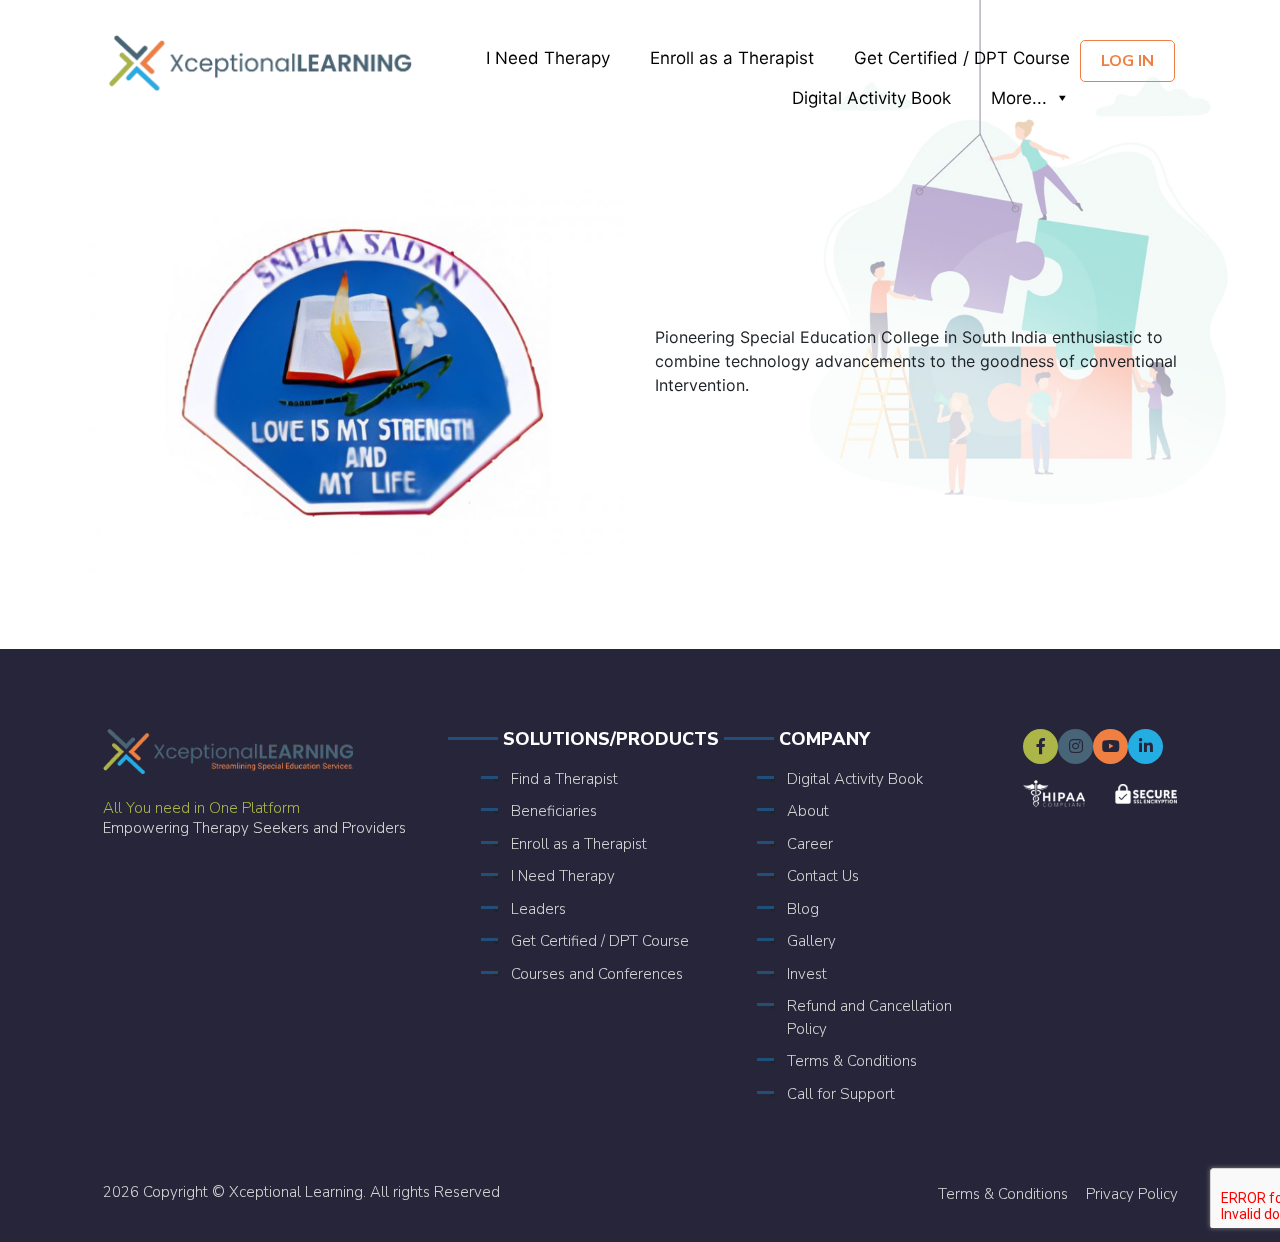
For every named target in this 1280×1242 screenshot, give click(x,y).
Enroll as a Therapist (732, 58)
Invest (807, 974)
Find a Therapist (564, 779)
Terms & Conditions (852, 1061)
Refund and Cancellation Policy (869, 1017)
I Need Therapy (548, 58)
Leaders (538, 909)
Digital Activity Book (871, 98)
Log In (1127, 61)
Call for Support (841, 1094)
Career (810, 844)
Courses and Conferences (597, 974)
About (808, 811)
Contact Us (823, 876)
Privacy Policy (1132, 1194)
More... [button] (1019, 98)
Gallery (811, 941)
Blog (803, 909)
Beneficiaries (554, 811)
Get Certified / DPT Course (962, 58)
